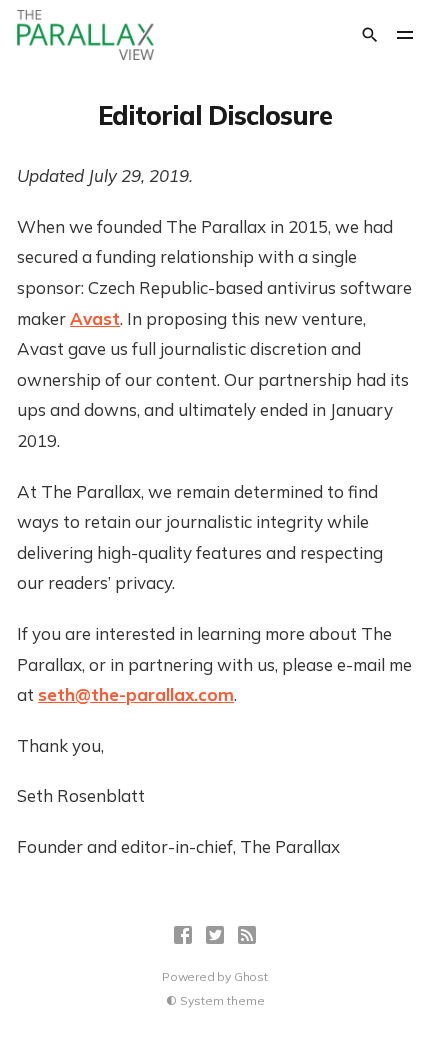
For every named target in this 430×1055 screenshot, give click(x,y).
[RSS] (247, 935)
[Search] (370, 35)
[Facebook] (183, 935)
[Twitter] (215, 935)
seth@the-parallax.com (136, 694)
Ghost (251, 976)
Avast (95, 318)
